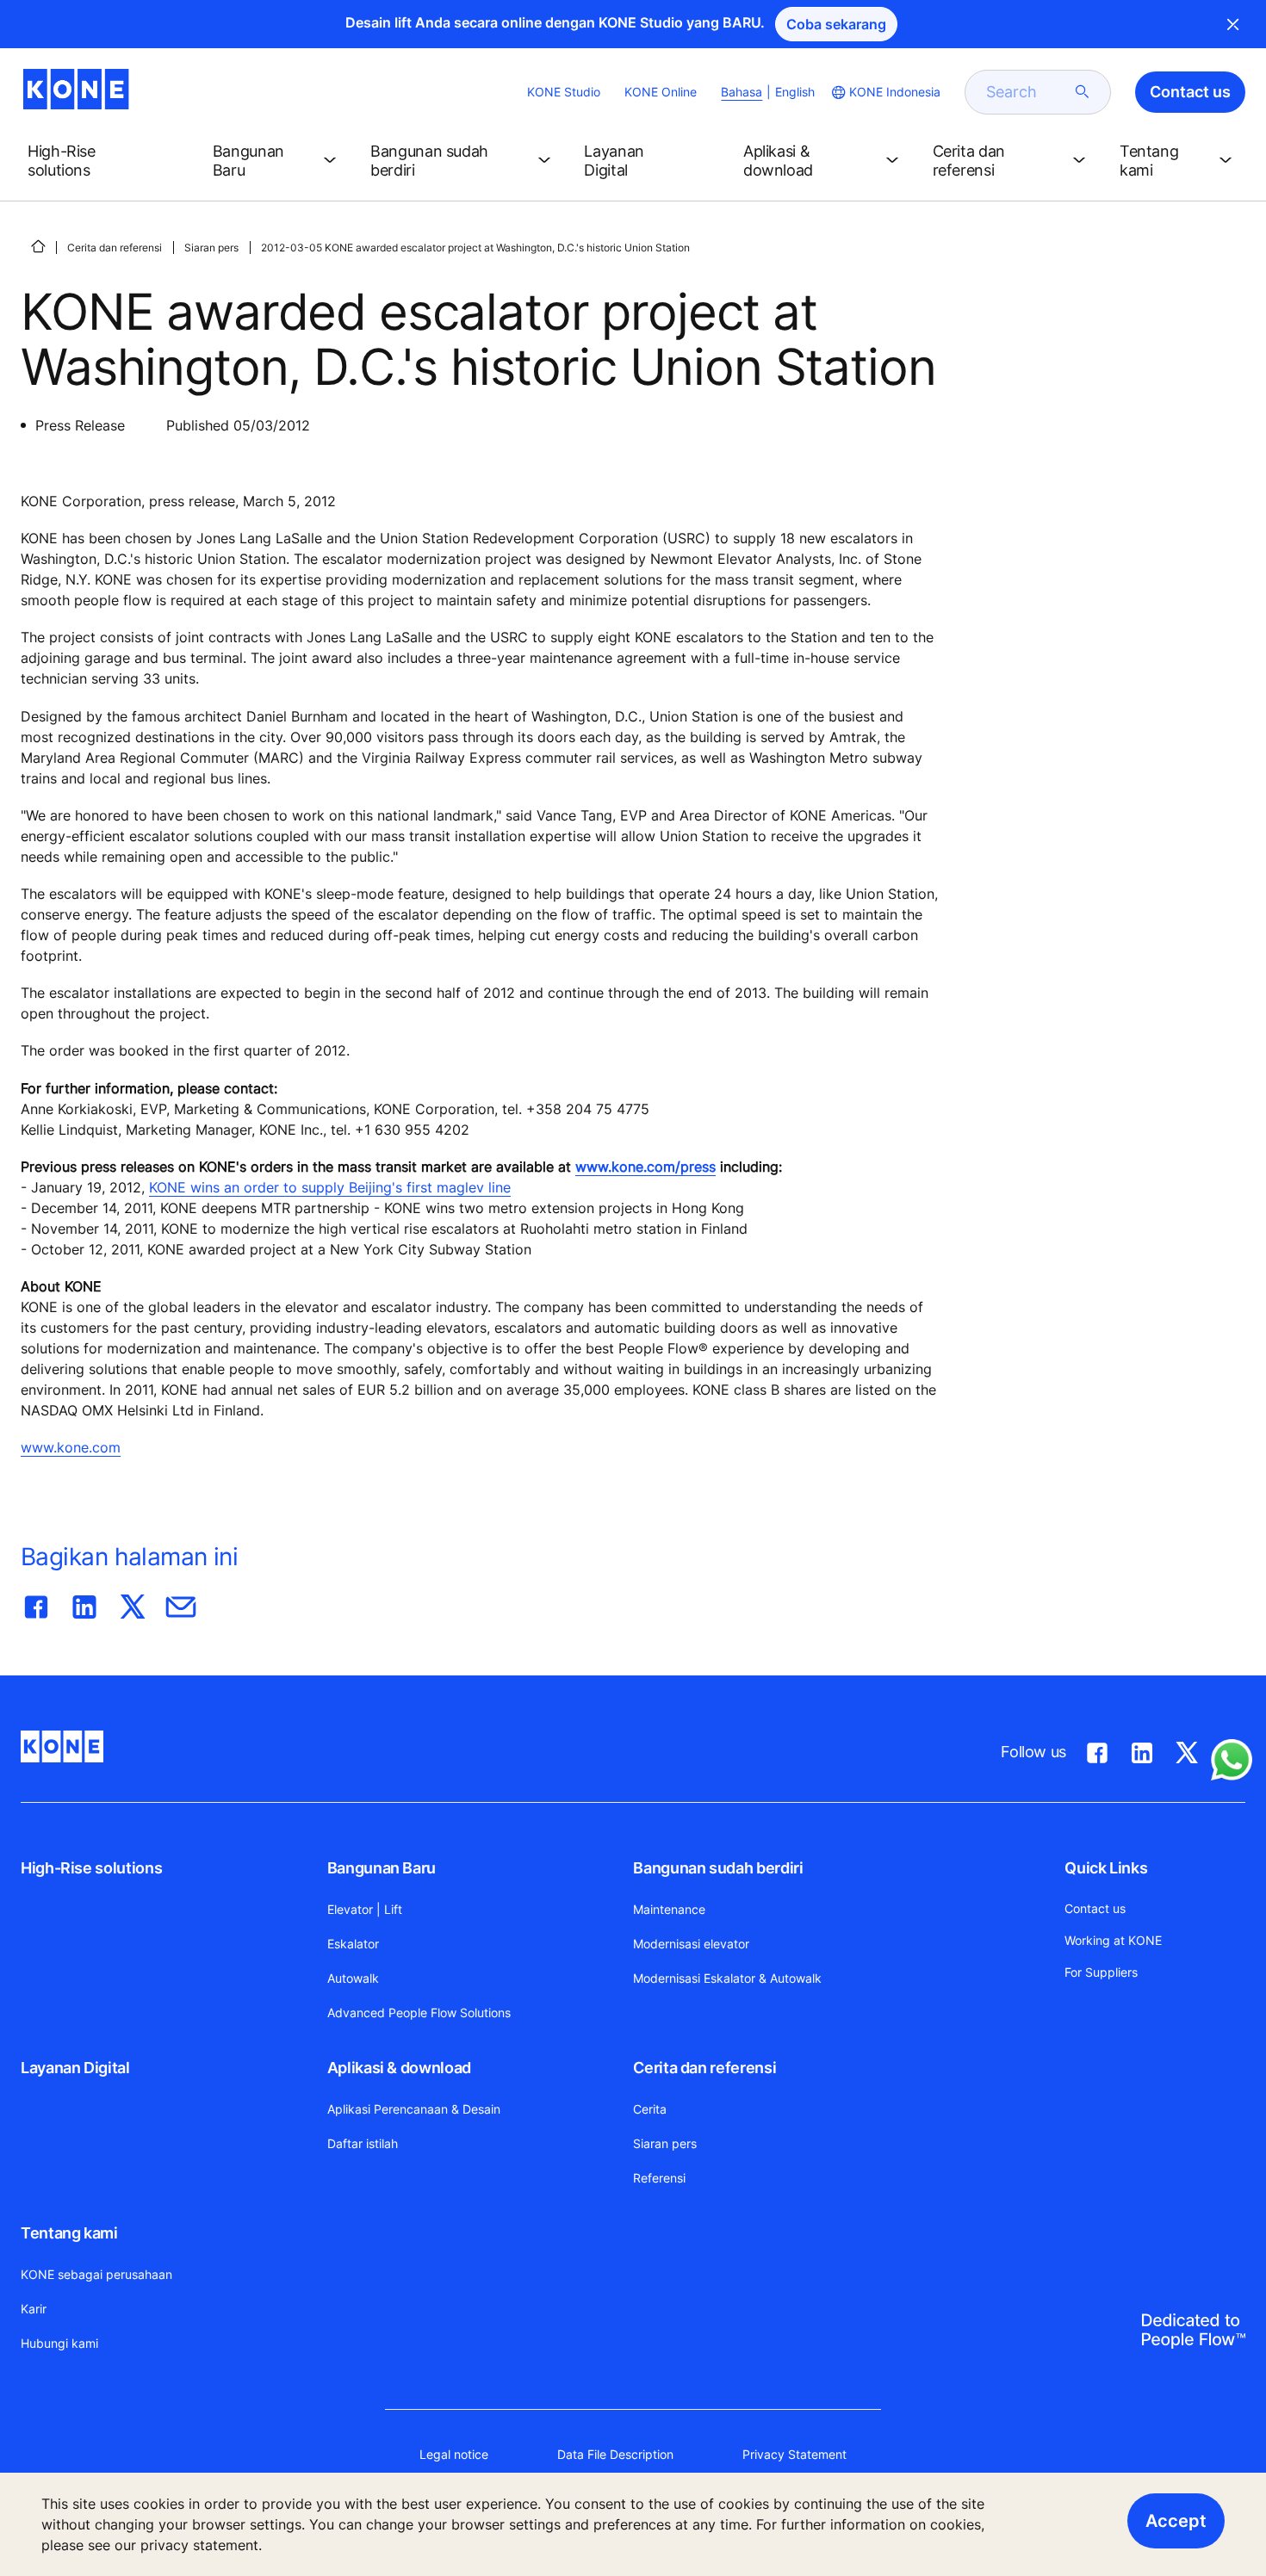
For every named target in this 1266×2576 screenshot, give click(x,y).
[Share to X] (133, 1603)
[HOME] (38, 246)
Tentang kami (69, 2233)
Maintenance (669, 1909)
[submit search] (1083, 92)
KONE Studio (564, 92)
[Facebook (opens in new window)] (1097, 1749)
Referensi (659, 2178)
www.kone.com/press (645, 1167)
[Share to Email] (181, 1603)
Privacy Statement (794, 2454)
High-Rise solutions (91, 1868)
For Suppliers (1101, 1972)
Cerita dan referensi (115, 248)
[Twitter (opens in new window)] (1187, 1749)
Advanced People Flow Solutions (419, 2012)
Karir (34, 2309)
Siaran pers (211, 248)
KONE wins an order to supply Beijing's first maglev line (330, 1187)
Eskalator (353, 1944)
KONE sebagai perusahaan (96, 2274)
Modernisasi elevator (691, 1944)
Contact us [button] (1190, 92)
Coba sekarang (836, 24)
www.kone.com (71, 1447)
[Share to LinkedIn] (84, 1603)
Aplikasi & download (399, 2068)
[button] (106, 161)
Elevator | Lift (365, 1909)
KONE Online (661, 92)
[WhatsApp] (1232, 1760)
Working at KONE (1113, 1940)
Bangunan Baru (382, 1868)
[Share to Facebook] (36, 1603)
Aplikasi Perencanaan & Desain (414, 2109)
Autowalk (353, 1978)
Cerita (650, 2109)
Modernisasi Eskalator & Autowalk (727, 1978)
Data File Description (615, 2454)
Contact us (1095, 1908)
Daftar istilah (363, 2143)
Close (1233, 24)
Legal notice (454, 2454)
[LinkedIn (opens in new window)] (1142, 1749)
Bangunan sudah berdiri (718, 1868)
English (795, 92)
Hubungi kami (59, 2343)
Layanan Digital (75, 2068)
